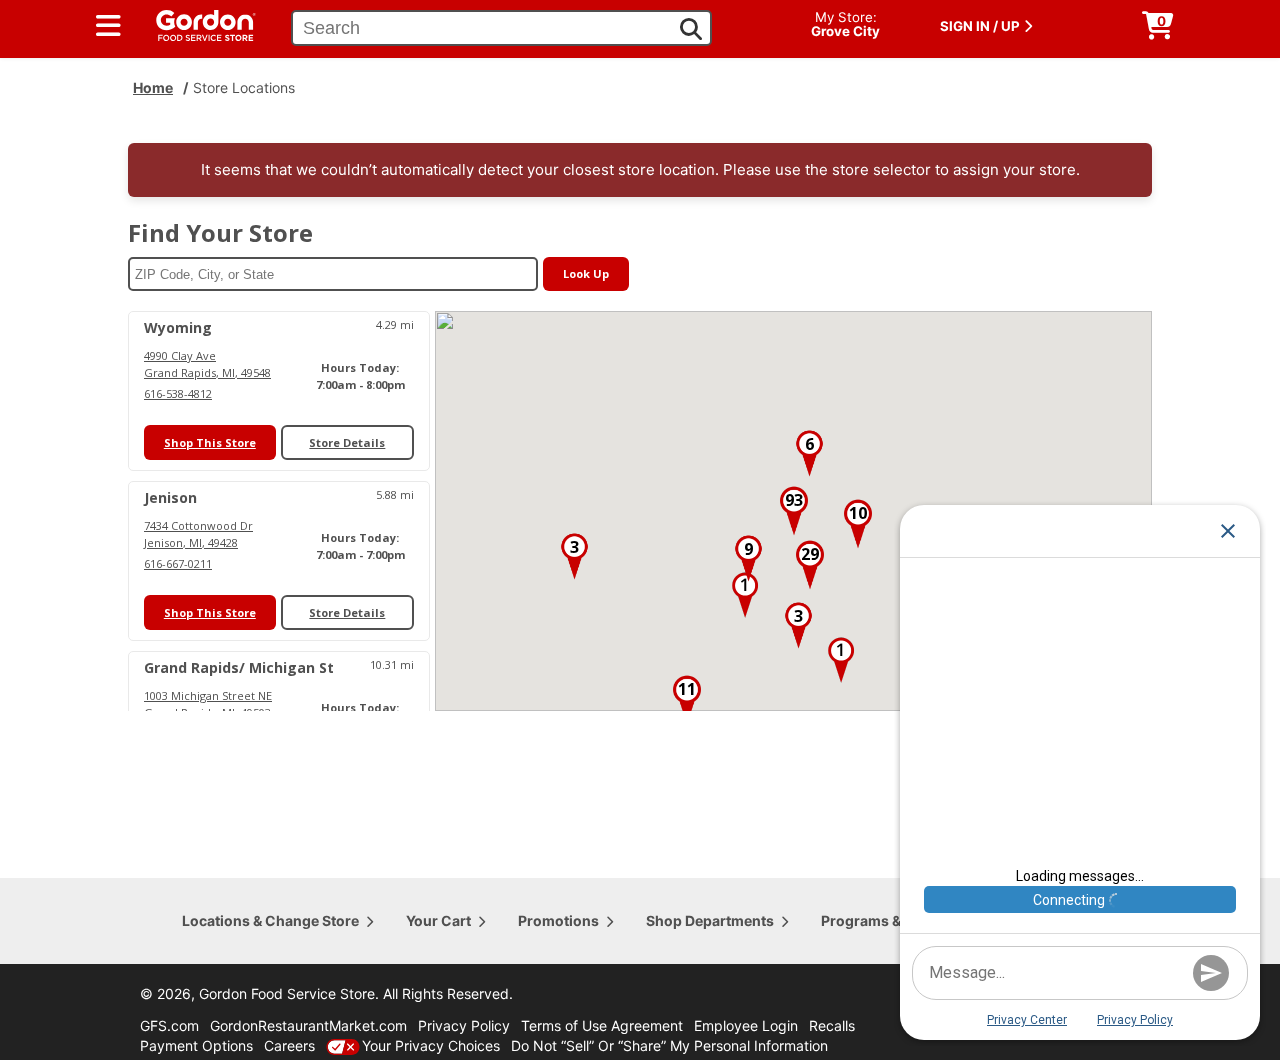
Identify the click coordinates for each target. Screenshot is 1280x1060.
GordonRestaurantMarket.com (308, 1025)
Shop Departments (710, 920)
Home (153, 87)
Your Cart (438, 920)
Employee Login (746, 1025)
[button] (745, 595)
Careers (289, 1045)
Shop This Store (210, 442)
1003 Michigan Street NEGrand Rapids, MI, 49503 (208, 704)
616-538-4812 (178, 393)
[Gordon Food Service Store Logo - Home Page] (196, 23)
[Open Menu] (108, 26)
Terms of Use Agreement (602, 1025)
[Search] (691, 29)
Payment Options (196, 1045)
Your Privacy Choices (431, 1045)
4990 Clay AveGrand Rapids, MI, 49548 (207, 364)
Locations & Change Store (270, 920)
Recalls (832, 1025)
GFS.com (169, 1025)
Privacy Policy (464, 1025)
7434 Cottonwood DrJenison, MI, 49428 (198, 534)
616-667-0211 (178, 563)
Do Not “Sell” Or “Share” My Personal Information (669, 1045)
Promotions (558, 920)
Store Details (347, 442)
